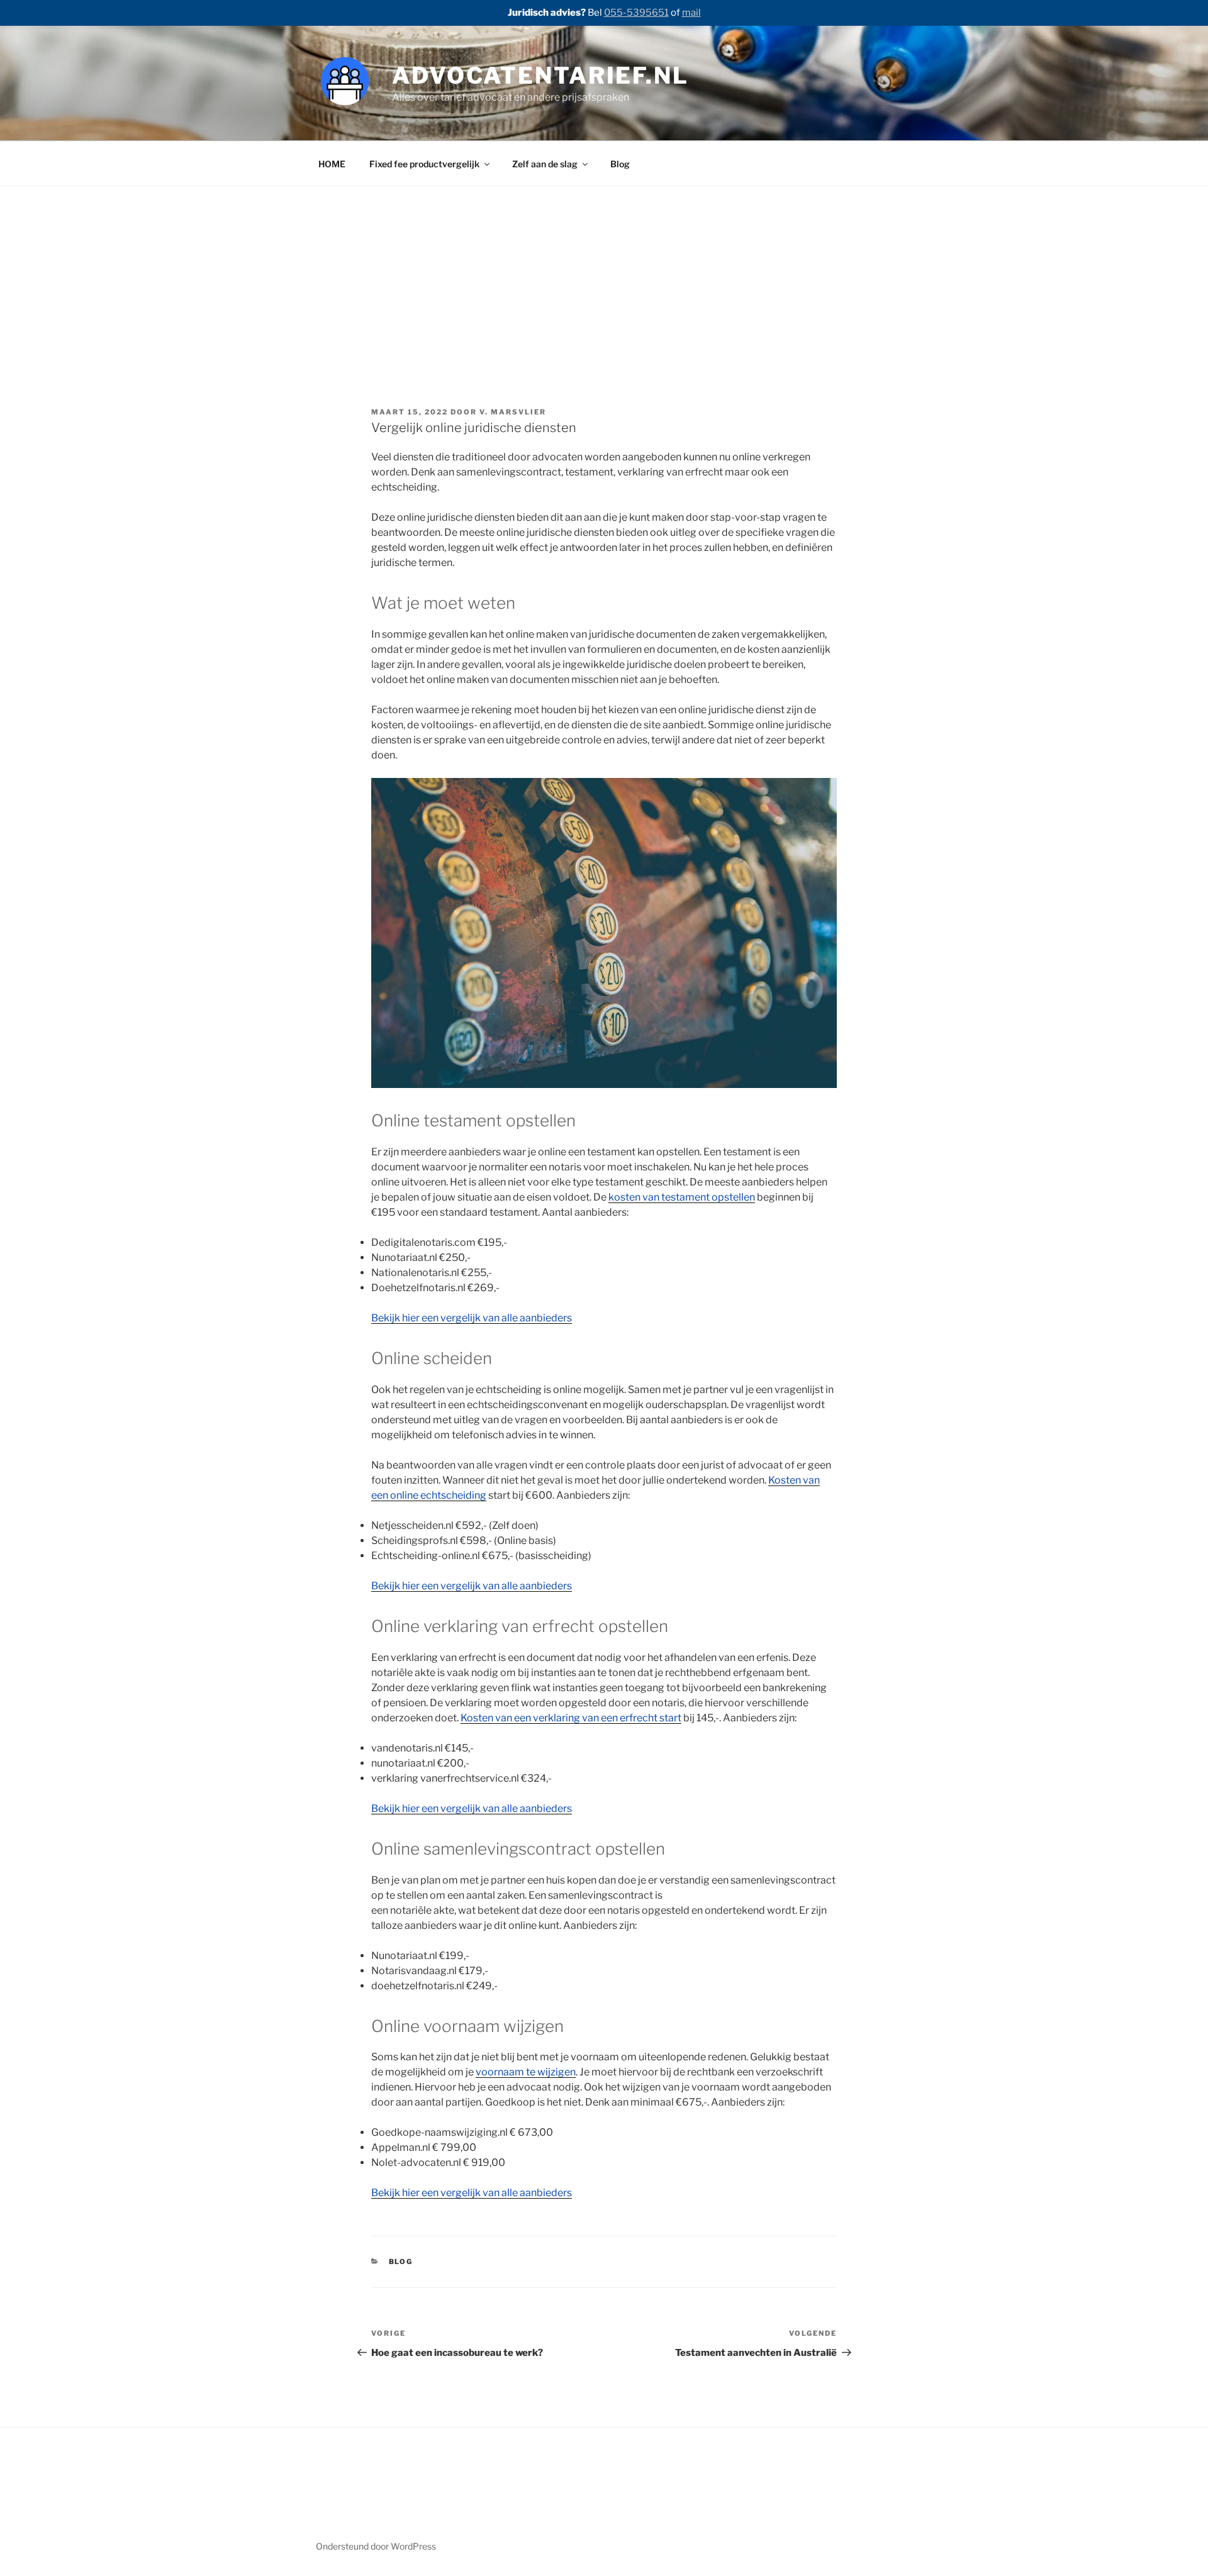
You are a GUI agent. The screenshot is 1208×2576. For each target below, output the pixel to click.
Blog (620, 164)
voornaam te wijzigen (526, 2072)
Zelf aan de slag (545, 164)
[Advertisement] (604, 309)
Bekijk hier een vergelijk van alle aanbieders (472, 1318)
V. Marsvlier (513, 412)
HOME (332, 164)
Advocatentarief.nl (540, 75)
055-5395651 (636, 13)
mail (691, 13)
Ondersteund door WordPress (376, 2546)
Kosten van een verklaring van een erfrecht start (571, 1718)
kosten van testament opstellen (682, 1197)
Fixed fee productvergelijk (424, 164)
